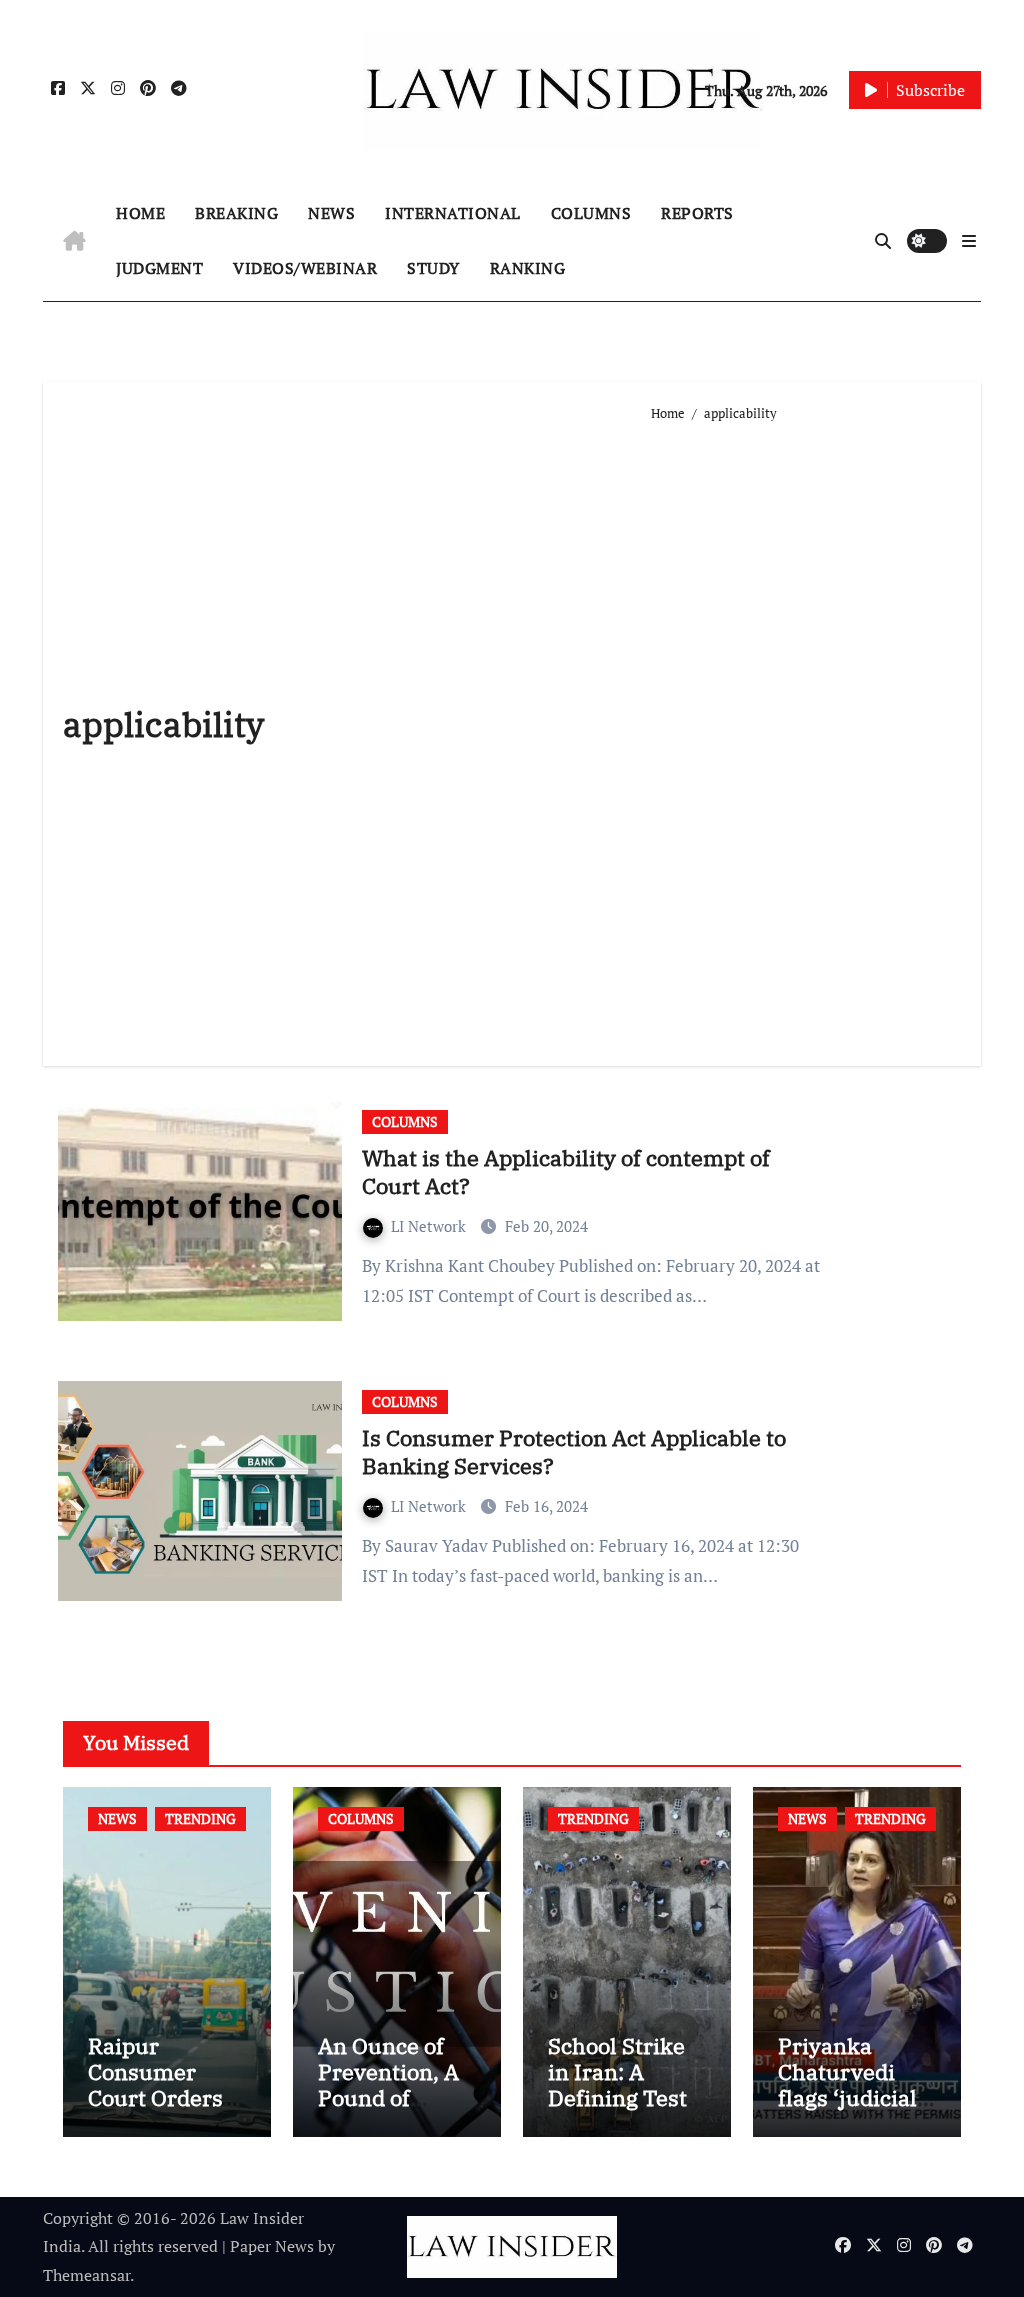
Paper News (272, 2246)
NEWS (331, 213)
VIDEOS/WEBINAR (305, 268)
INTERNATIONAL (453, 213)
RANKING (528, 268)
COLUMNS (591, 213)
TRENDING (200, 1818)
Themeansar (86, 2275)
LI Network (430, 1226)
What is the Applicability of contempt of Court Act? (566, 1172)
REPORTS (697, 213)
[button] (969, 241)
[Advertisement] (805, 736)
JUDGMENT (159, 268)
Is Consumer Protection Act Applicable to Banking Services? (574, 1452)
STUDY (433, 268)
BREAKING (236, 213)
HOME (140, 213)
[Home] (74, 241)
